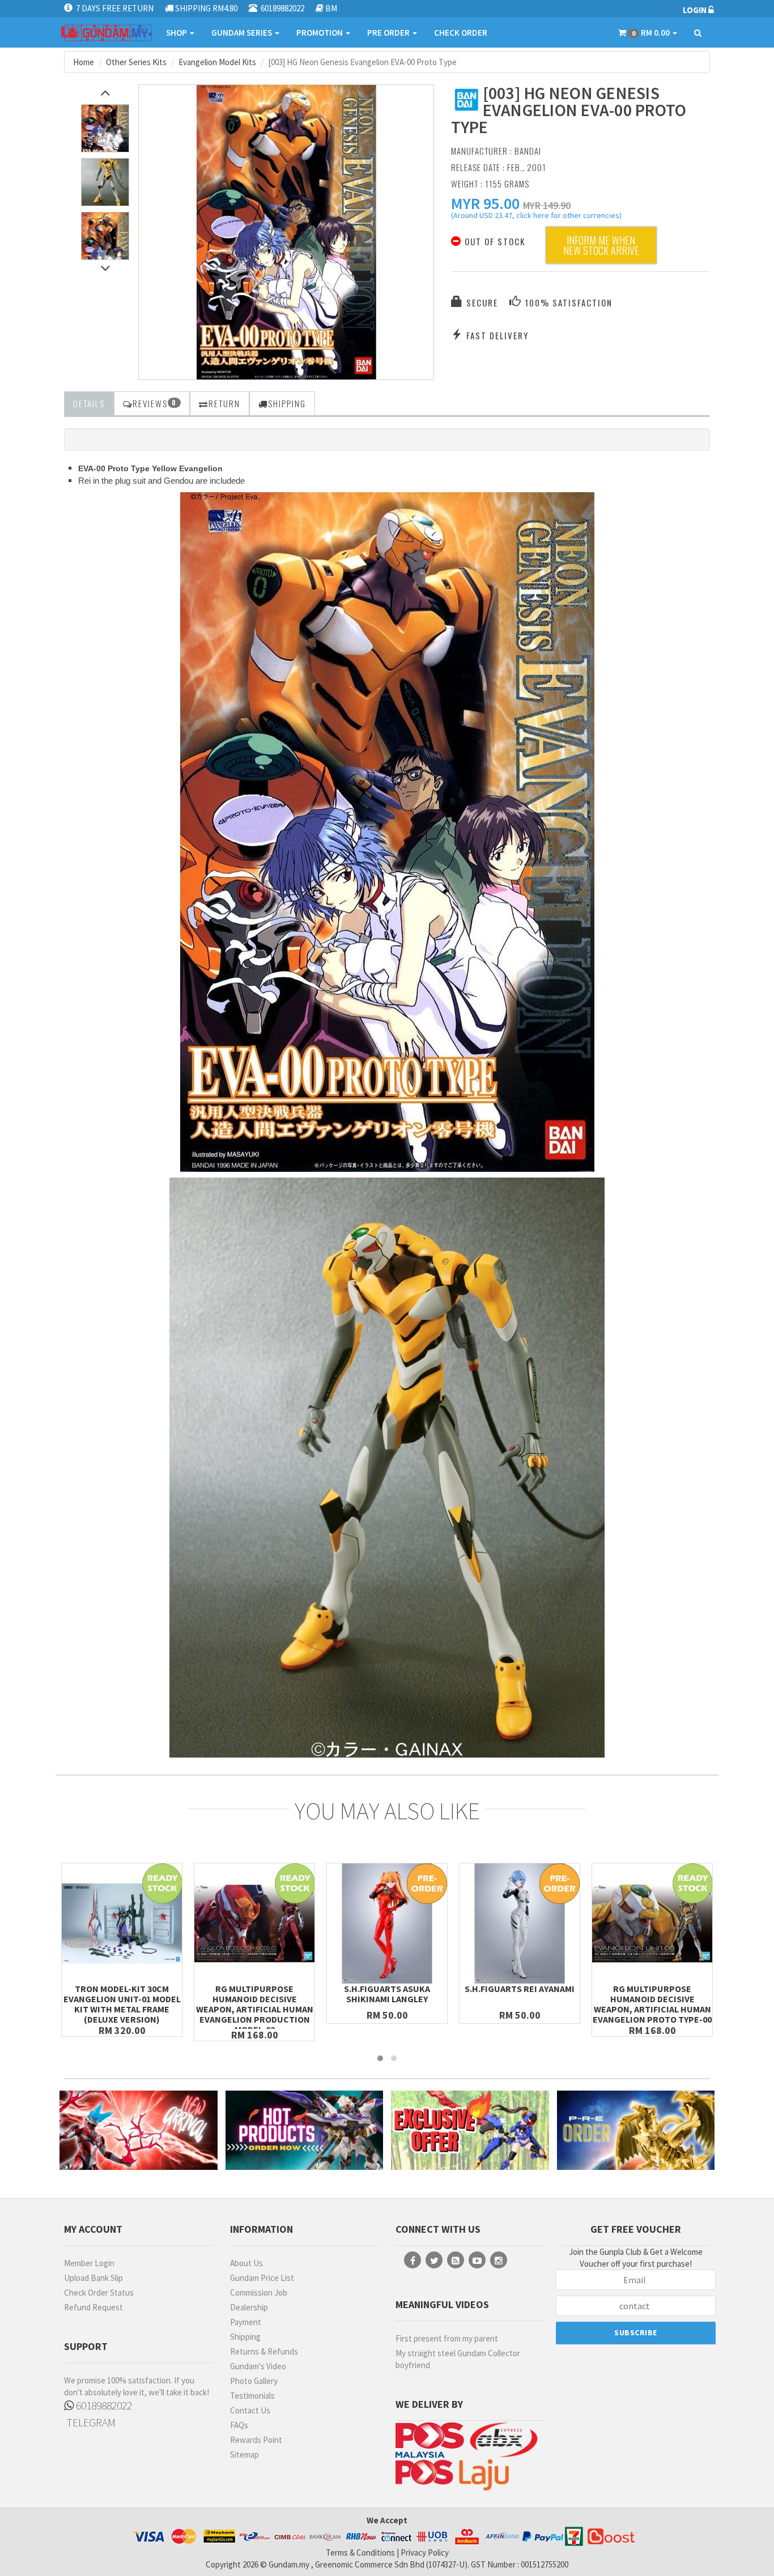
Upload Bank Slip (93, 2278)
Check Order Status (99, 2293)
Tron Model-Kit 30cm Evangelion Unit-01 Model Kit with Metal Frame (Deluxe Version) (122, 2004)
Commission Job (259, 2293)
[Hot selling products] (305, 2130)
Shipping (245, 2337)
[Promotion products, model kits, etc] (470, 2130)
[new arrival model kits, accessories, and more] (139, 2130)
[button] (485, 203)
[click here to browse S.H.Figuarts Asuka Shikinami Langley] (387, 1924)
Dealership (249, 2307)
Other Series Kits (136, 62)
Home (84, 62)
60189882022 (103, 2405)
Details (89, 403)
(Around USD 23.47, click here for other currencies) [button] (536, 217)
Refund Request (93, 2307)
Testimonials (252, 2396)
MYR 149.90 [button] (547, 205)
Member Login (89, 2263)
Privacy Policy (425, 2552)
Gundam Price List (262, 2278)
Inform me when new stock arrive (601, 245)
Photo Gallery (254, 2381)
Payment (246, 2322)
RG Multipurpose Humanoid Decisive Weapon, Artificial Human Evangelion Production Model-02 (255, 2009)
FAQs (239, 2425)
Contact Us (250, 2410)
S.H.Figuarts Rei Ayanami (520, 1989)
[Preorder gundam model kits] (636, 2130)
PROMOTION (320, 33)
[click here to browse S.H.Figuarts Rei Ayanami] (520, 1924)
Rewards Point (256, 2440)
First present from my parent (447, 2338)
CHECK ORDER (461, 33)
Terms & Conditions (360, 2552)
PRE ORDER (389, 33)
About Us (246, 2263)
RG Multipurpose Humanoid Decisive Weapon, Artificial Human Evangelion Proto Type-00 (652, 2004)
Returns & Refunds (264, 2351)
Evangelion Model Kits (217, 62)
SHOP (177, 33)
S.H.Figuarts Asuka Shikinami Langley (387, 1994)
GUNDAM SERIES (243, 33)
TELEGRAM (90, 2422)
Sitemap (244, 2455)
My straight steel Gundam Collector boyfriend (458, 2359)
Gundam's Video (258, 2366)
